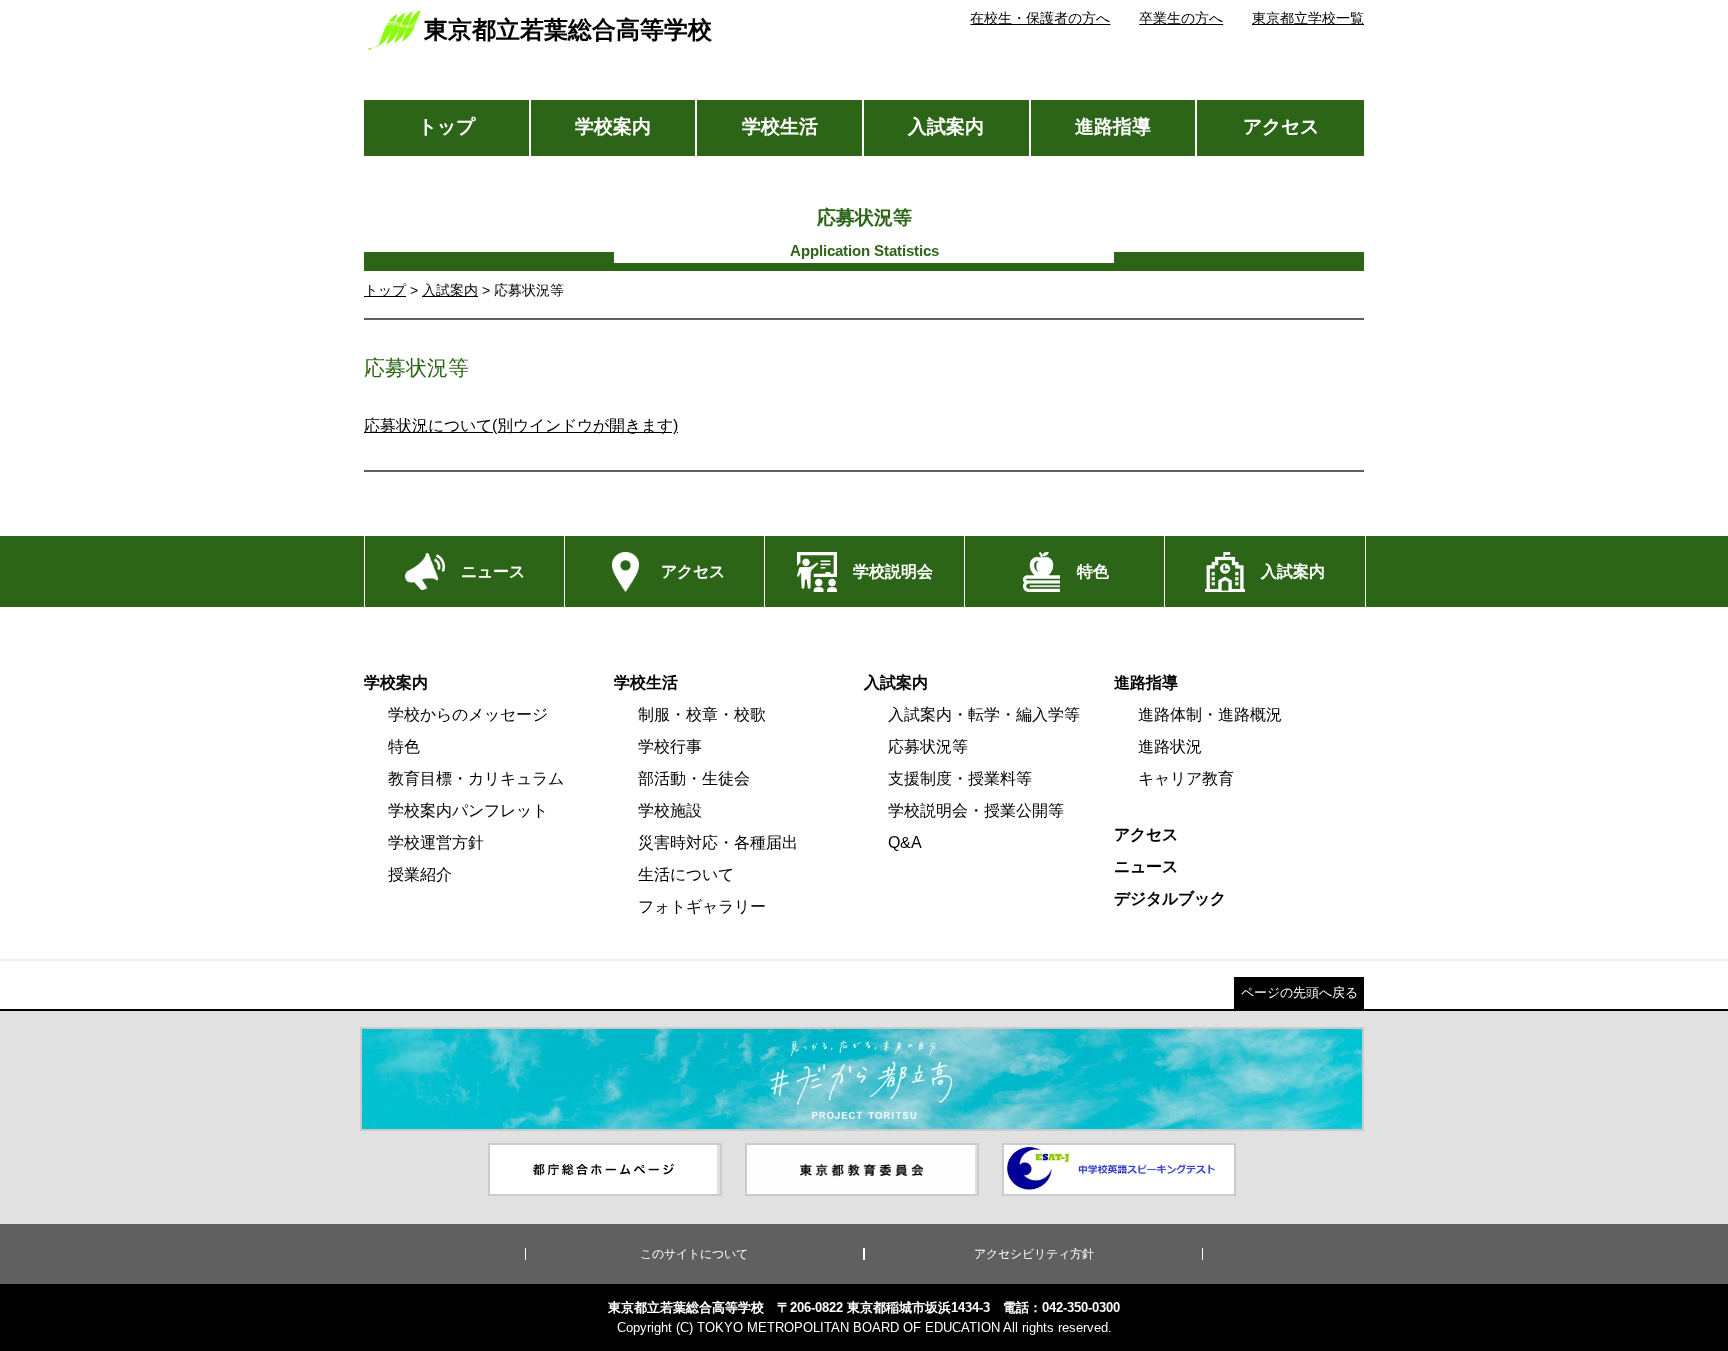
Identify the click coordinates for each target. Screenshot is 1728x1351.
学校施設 (670, 810)
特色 (404, 746)
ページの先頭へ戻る (1299, 992)
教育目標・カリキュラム (476, 778)
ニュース (1146, 866)
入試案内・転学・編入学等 (984, 714)
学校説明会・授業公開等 (976, 810)
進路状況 (1170, 746)
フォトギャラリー (702, 906)
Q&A (905, 842)
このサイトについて (694, 1254)
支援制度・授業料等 (960, 778)
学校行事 (670, 746)
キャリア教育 (1186, 778)
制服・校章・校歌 (702, 714)
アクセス (1281, 126)
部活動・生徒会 (694, 778)
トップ (446, 126)
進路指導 (1113, 126)
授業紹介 (420, 874)
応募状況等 (928, 746)
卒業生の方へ (1181, 18)
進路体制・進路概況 (1210, 714)
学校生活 (780, 126)
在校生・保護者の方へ (1040, 18)
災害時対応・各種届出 (718, 842)
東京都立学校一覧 (1308, 18)
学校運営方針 (436, 842)
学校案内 (613, 126)
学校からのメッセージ (468, 714)
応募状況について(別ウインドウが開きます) (521, 425)
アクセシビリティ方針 (1034, 1254)
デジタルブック (1170, 898)
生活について (686, 874)
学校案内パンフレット (468, 810)
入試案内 (946, 126)
